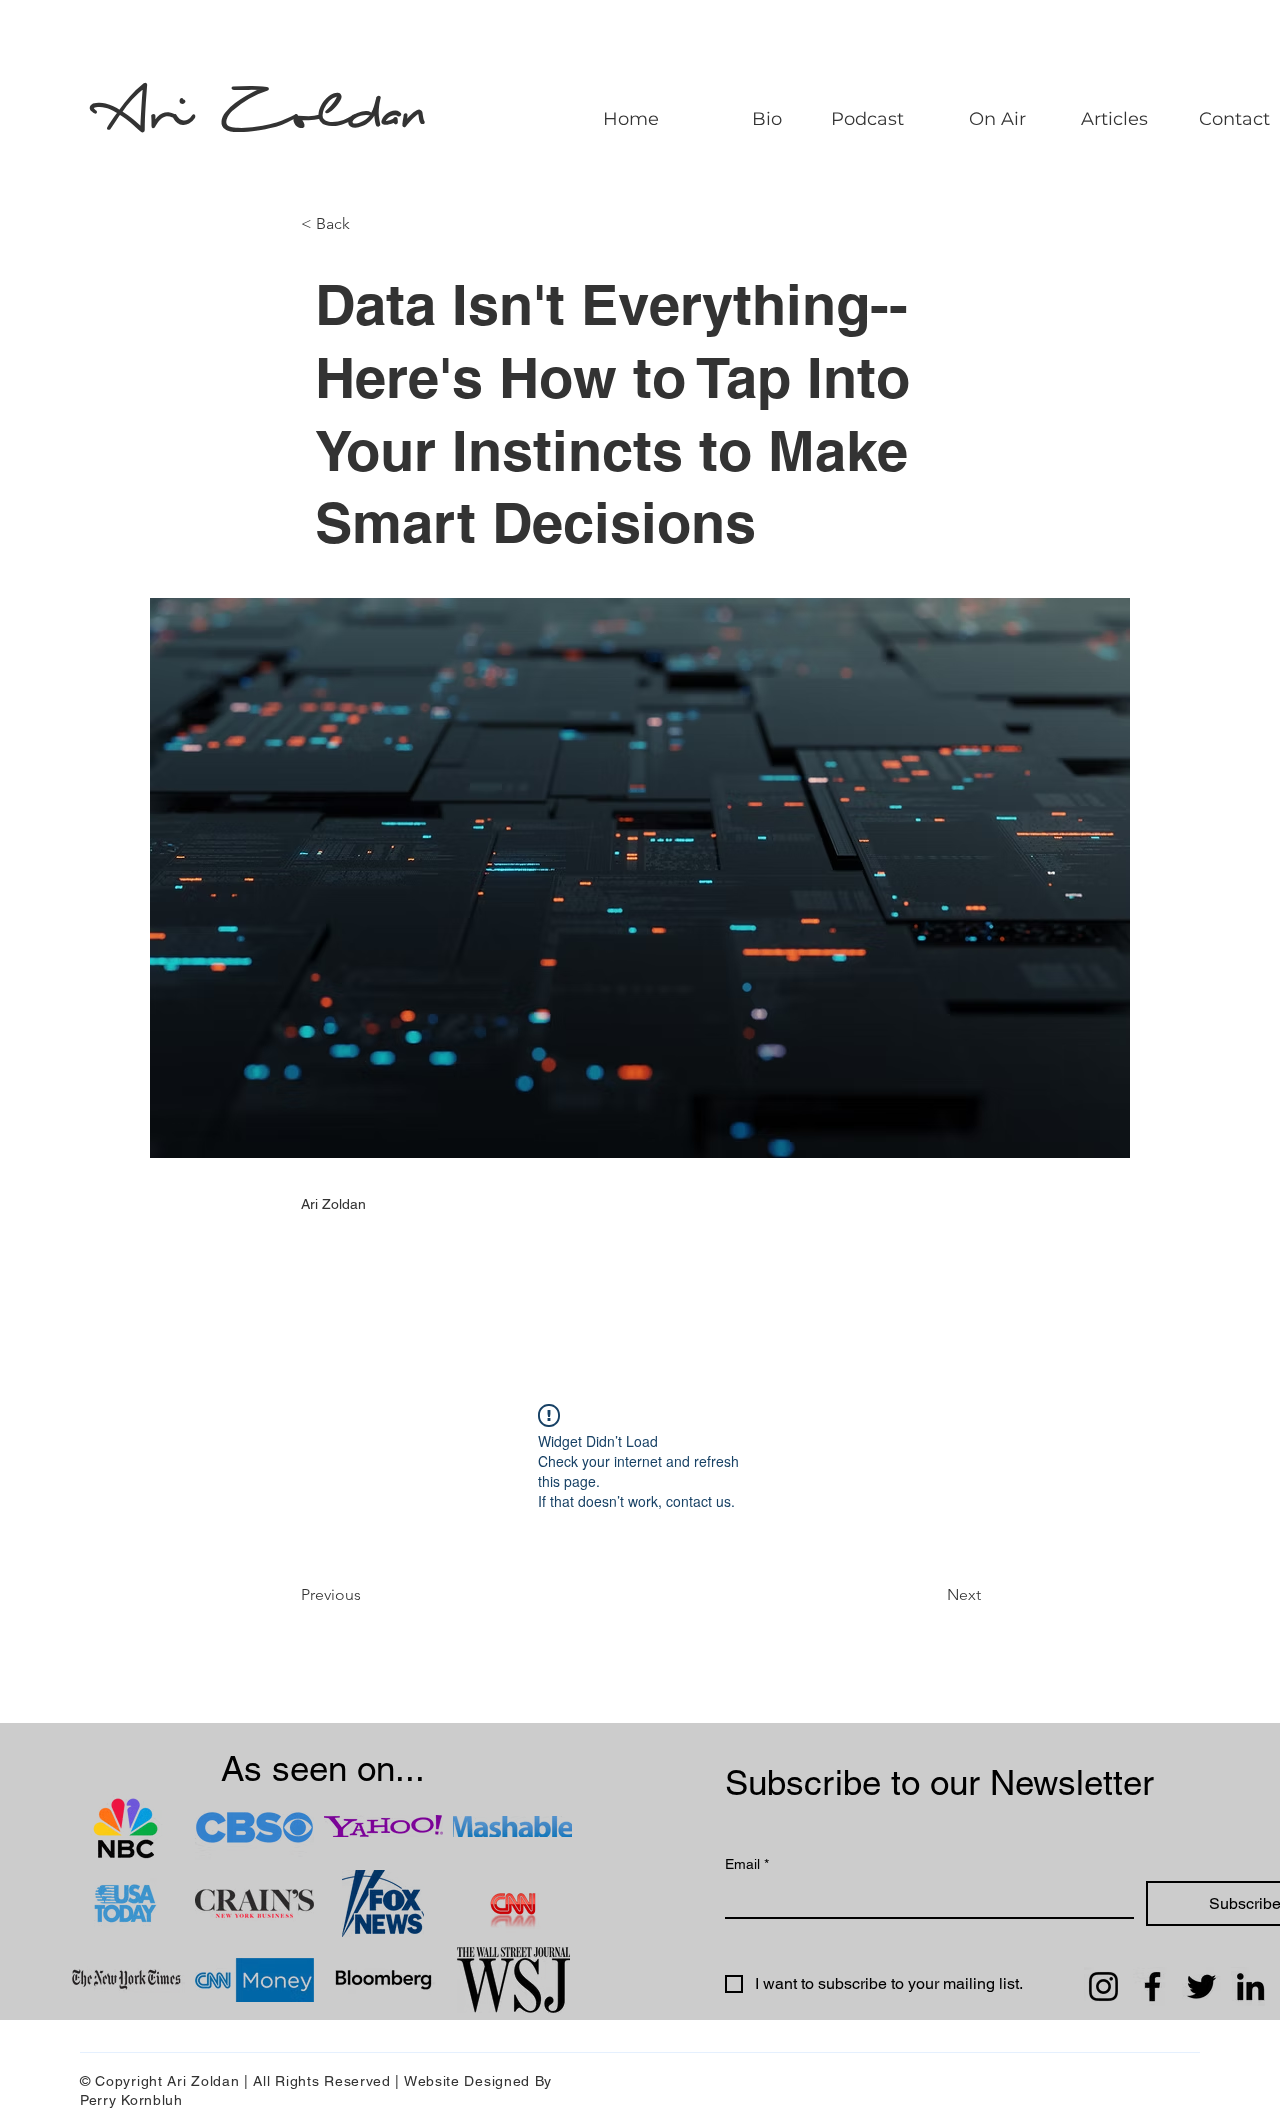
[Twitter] (1201, 1986)
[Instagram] (1103, 1986)
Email (747, 1864)
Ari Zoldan (266, 115)
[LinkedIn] (1250, 1986)
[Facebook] (1152, 1986)
